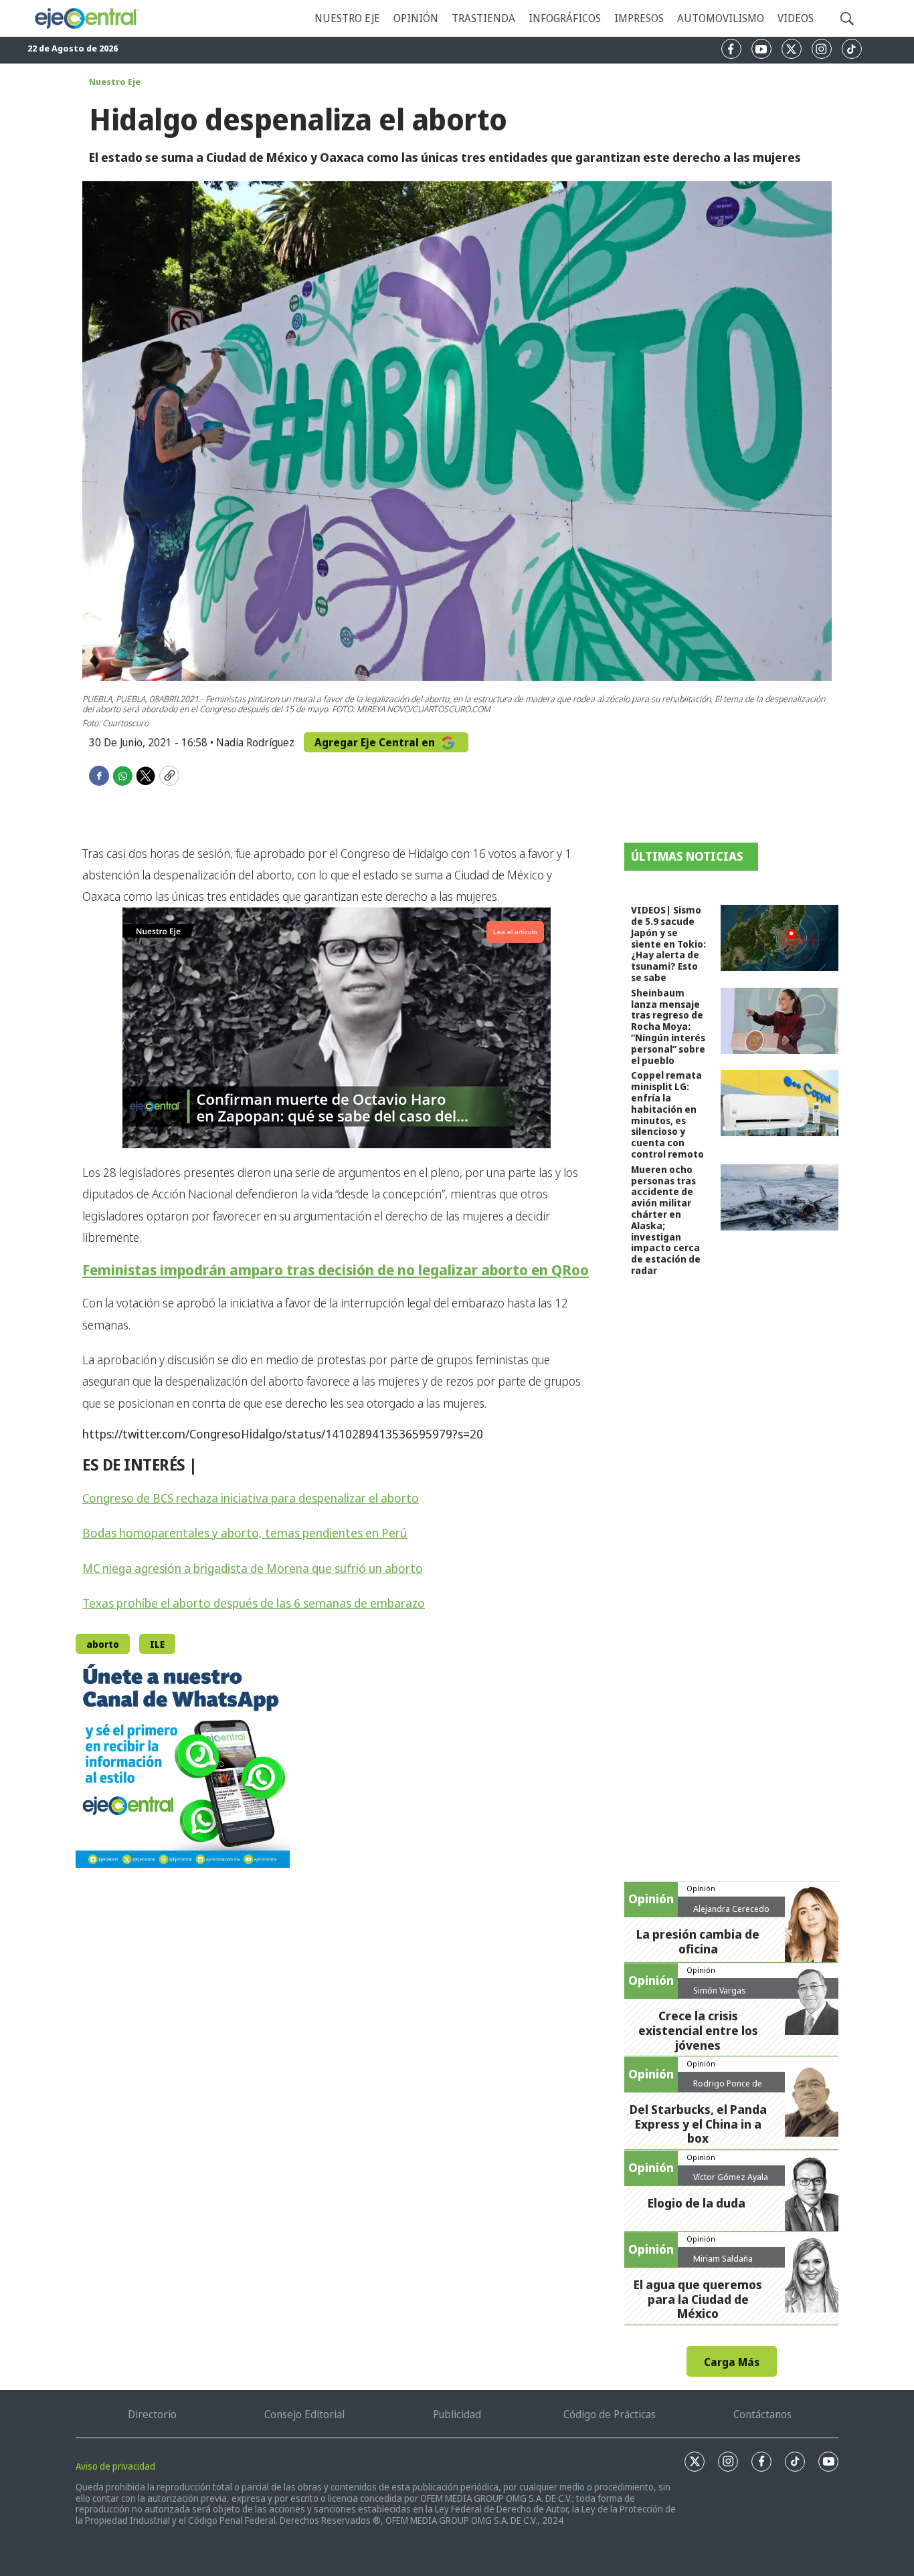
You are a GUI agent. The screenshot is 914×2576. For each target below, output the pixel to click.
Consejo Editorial (304, 2414)
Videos (796, 18)
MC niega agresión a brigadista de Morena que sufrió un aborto (253, 1568)
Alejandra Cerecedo (731, 1909)
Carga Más (732, 2362)
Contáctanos (762, 2414)
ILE (157, 1644)
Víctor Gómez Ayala (731, 2177)
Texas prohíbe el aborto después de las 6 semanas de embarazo (254, 1603)
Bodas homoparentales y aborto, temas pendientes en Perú (245, 1533)
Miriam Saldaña (723, 2258)
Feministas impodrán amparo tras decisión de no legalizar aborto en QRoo (336, 1270)
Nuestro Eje (115, 82)
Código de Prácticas (610, 2414)
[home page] (86, 18)
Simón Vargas (720, 1990)
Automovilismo (721, 18)
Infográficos (565, 18)
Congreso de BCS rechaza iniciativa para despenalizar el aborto (251, 1498)
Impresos (639, 18)
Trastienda (483, 18)
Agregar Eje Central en (376, 742)
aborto (103, 1644)
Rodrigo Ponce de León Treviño (728, 2088)
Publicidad (457, 2414)
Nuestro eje (347, 18)
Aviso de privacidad (115, 2466)
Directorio (152, 2414)
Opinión (416, 18)
